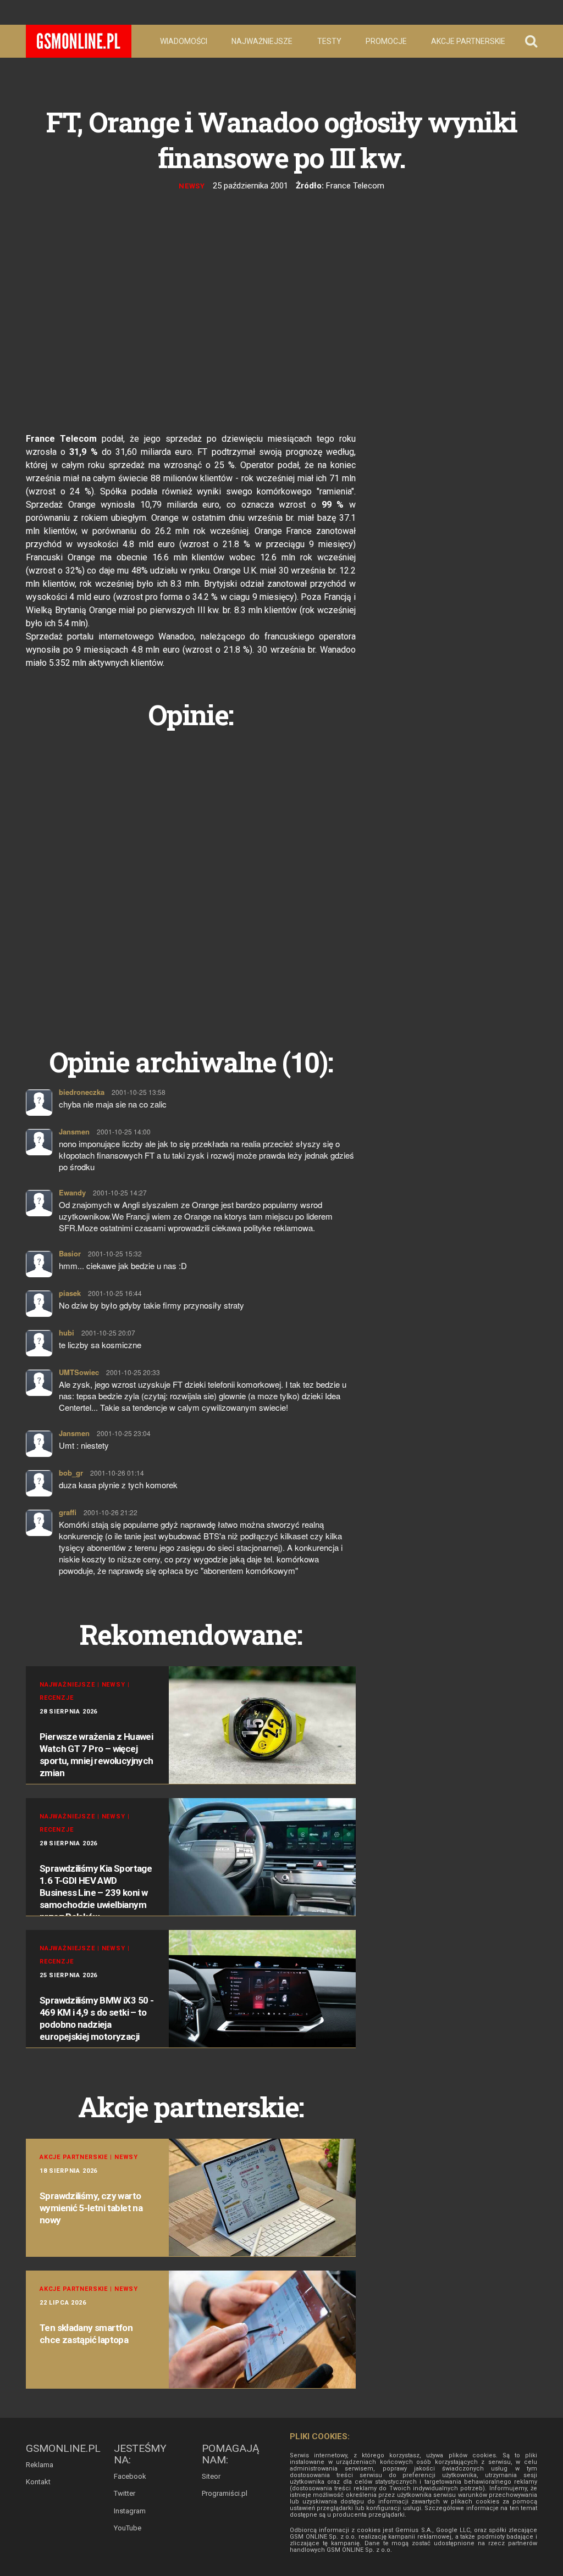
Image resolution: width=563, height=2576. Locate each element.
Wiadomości (184, 41)
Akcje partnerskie (468, 41)
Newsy (192, 186)
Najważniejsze (262, 41)
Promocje (386, 41)
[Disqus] (191, 876)
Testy (329, 41)
